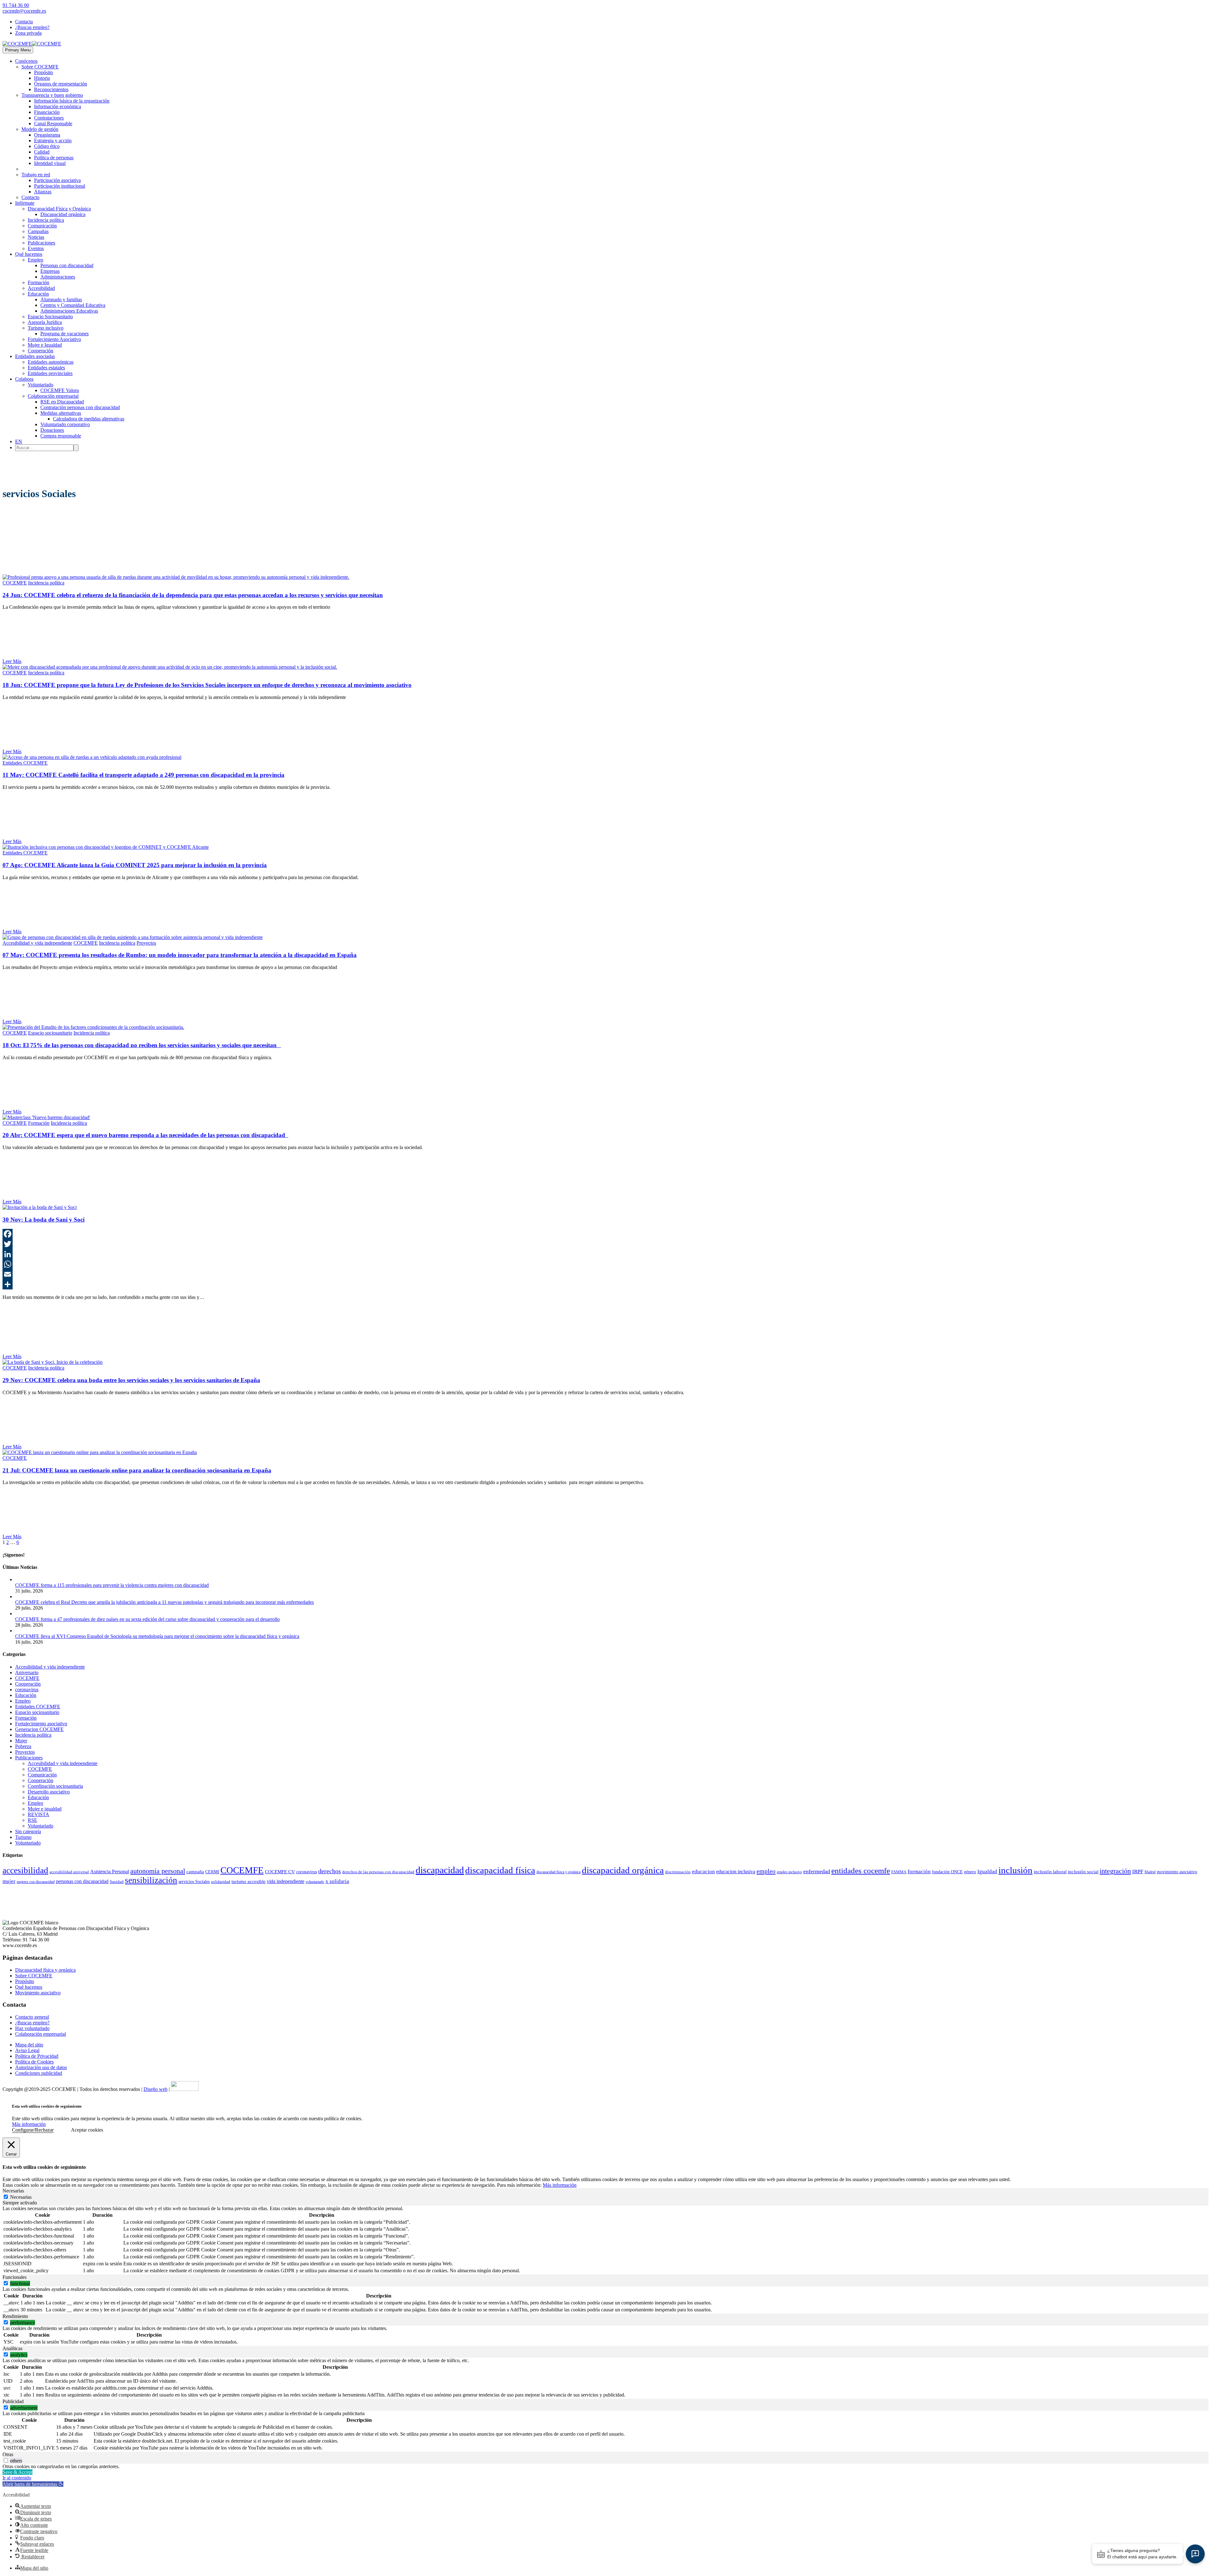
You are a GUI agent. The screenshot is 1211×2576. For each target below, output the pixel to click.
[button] (33, 2484)
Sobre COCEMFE (40, 67)
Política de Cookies (34, 2062)
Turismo (23, 1837)
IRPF (1138, 1872)
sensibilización (151, 1880)
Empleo (35, 260)
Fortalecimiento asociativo (41, 1724)
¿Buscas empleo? (32, 27)
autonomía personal (158, 1871)
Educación (38, 294)
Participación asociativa (57, 180)
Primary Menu (18, 50)
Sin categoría (28, 1831)
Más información (29, 2124)
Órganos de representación (61, 84)
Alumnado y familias (61, 299)
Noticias (36, 237)
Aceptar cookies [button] (87, 2130)
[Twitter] (605, 1244)
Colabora (24, 379)
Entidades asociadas (35, 356)
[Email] (605, 1274)
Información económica (58, 106)
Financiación (47, 112)
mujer (9, 1881)
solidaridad (221, 1882)
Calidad (42, 152)
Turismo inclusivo (46, 328)
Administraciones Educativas (69, 311)
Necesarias (21, 2197)
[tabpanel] (605, 2240)
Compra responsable (61, 436)
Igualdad (987, 1872)
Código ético (47, 146)
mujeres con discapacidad (36, 1882)
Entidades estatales (46, 368)
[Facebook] (605, 1234)
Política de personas (54, 158)
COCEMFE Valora (60, 390)
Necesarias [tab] (13, 2191)
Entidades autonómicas (51, 362)
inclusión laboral (1050, 1872)
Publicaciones (41, 243)
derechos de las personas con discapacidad (378, 1872)
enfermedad (817, 1871)
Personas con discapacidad (67, 265)
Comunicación (42, 226)
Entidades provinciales (50, 373)
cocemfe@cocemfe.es (24, 11)
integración (1115, 1871)
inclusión (1015, 1870)
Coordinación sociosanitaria (55, 1786)
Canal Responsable (53, 123)
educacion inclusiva (736, 1872)
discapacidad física (500, 1870)
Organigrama (47, 135)
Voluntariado (41, 385)
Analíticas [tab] (12, 2348)
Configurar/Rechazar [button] (33, 2130)
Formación (38, 282)
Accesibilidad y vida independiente (37, 943)
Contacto (30, 197)
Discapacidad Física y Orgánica (59, 209)
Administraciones (58, 277)
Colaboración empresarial (53, 396)
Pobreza (23, 1746)
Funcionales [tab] (15, 2277)
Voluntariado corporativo (65, 424)
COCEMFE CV (280, 1872)
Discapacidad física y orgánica (45, 1970)
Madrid (1150, 1872)
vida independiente (286, 1881)
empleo (766, 1871)
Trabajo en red (36, 175)
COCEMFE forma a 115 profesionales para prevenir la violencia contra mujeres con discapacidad (112, 1585)
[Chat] (1195, 2554)
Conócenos (26, 61)
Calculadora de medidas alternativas (89, 419)
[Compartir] (605, 1284)
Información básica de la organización (72, 101)
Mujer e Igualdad (45, 345)
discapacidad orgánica (623, 1870)
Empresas (50, 271)
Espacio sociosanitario (50, 1033)
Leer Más (12, 661)
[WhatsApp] (605, 1264)
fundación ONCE (947, 1872)
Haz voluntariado (32, 2028)
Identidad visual (50, 163)
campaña (195, 1872)
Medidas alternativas (61, 413)
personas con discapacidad (82, 1881)
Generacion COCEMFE (39, 1729)
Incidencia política (46, 220)
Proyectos (146, 943)
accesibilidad (25, 1870)
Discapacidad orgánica (63, 214)
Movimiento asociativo (38, 1993)
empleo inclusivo (789, 1872)
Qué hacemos (29, 254)
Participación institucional (60, 186)
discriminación (678, 1872)
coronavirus (27, 1690)
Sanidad (117, 1882)
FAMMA (899, 1872)
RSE (32, 1820)
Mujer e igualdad (45, 1809)
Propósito (44, 72)
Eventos (36, 248)
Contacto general (32, 2017)
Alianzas (43, 192)
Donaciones (52, 430)
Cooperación (41, 351)
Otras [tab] (8, 2454)
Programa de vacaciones (64, 334)
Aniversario (27, 1672)
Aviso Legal (27, 2050)
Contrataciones (49, 118)
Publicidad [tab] (13, 2401)
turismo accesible (249, 1881)
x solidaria (337, 1881)
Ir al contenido (17, 2478)
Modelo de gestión (40, 129)
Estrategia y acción (53, 141)
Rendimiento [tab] (15, 2316)
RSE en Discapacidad (62, 402)
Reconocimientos (51, 89)
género (970, 1872)
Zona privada (28, 33)
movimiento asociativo (1177, 1872)
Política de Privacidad (37, 2056)
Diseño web (155, 2089)
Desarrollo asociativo (49, 1792)
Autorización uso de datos (41, 2067)
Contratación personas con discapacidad (80, 407)
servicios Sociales (194, 1882)
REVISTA (38, 1814)
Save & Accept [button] (18, 2472)
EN (19, 441)
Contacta (24, 22)
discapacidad (440, 1870)
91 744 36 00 (16, 5)
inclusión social (1083, 1872)
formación (919, 1872)
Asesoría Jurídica (45, 322)
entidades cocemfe (861, 1871)
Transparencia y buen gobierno (52, 95)
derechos (330, 1871)
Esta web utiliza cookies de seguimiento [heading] (47, 2106)
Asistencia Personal (110, 1872)
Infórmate (25, 203)
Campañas (38, 231)
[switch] (6, 2283)
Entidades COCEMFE (25, 763)
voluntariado (315, 1882)
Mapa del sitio (29, 2045)
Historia (42, 78)
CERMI (212, 1872)
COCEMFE (15, 583)
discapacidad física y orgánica (559, 1872)
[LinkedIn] (605, 1254)
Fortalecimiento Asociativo (54, 339)
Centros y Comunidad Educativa (73, 305)
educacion (703, 1872)
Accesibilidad (41, 288)
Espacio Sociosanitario (50, 317)
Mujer (21, 1741)
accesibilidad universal (69, 1872)
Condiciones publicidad (39, 2073)
